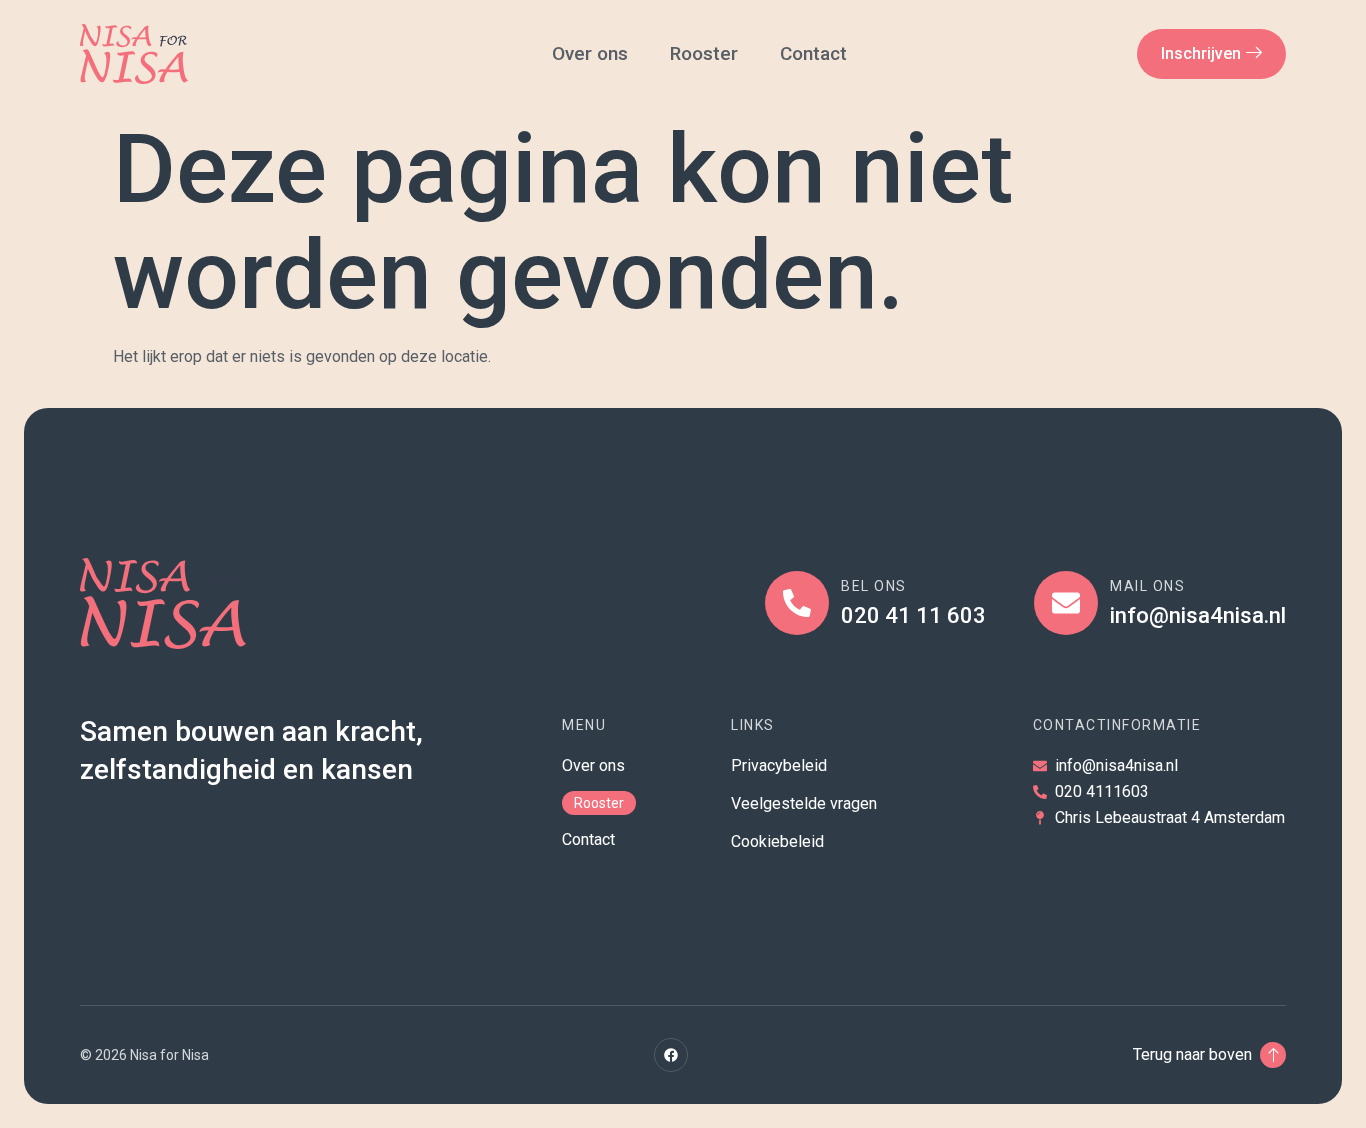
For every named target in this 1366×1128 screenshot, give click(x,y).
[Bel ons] (797, 603)
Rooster (704, 53)
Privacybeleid (779, 765)
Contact (816, 53)
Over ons (590, 53)
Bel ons (874, 586)
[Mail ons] (1066, 603)
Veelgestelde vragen (804, 803)
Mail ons (1147, 586)
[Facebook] (671, 1055)
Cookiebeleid (777, 841)
